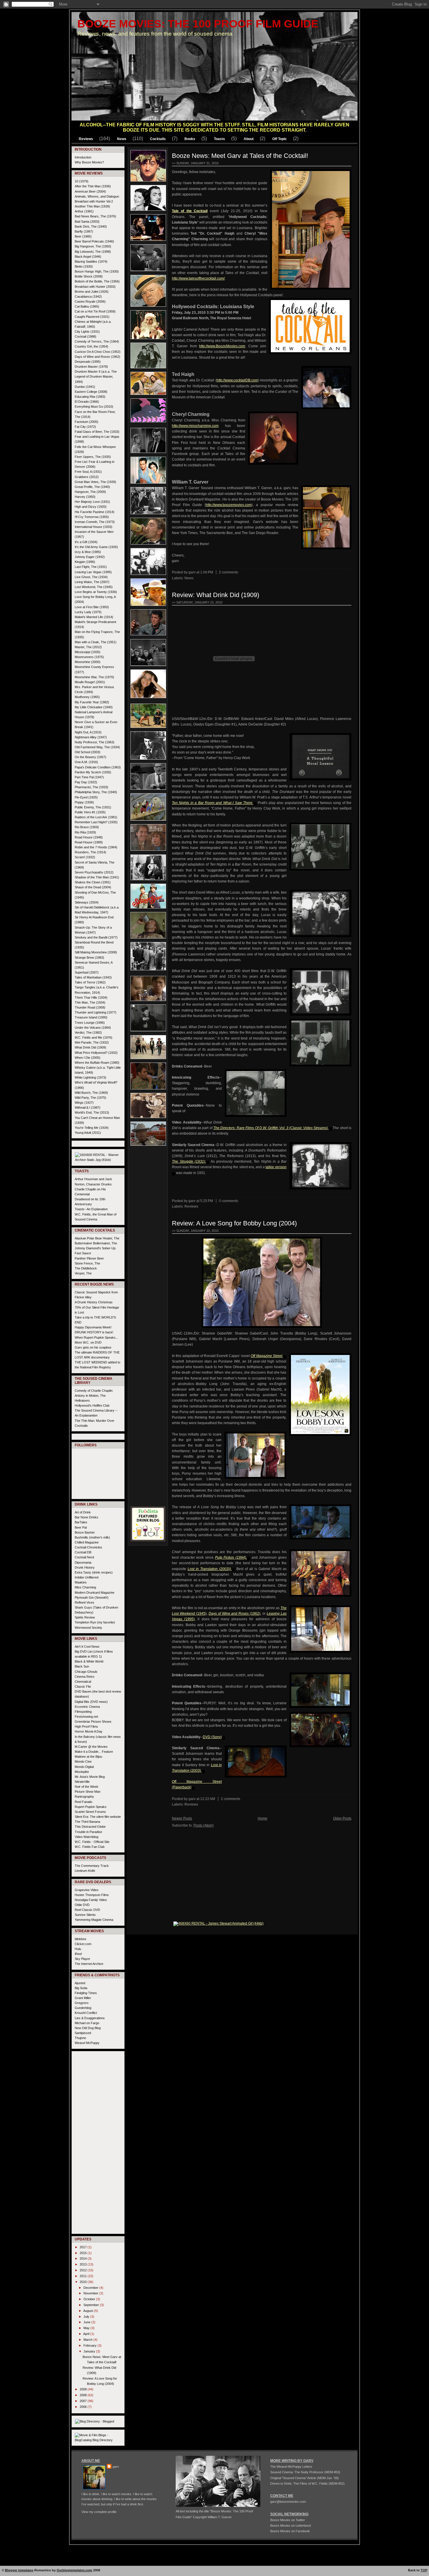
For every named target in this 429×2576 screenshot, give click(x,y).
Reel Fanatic (84, 1802)
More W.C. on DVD (88, 1342)
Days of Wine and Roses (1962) (97, 357)
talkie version (276, 1167)
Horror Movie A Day (89, 1731)
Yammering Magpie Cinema (94, 1920)
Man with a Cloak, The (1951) (96, 642)
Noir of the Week (87, 1787)
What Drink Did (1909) (90, 1047)
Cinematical (83, 1682)
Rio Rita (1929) (85, 832)
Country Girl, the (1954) (91, 346)
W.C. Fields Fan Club (90, 1847)
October (90, 2299)
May (87, 2328)
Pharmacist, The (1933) (91, 787)
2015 (84, 2253)
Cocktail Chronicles (88, 1547)
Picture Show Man (88, 1792)
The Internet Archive (89, 1964)
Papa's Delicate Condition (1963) (98, 767)
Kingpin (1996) (85, 562)
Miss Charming (85, 1587)
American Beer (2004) (90, 191)
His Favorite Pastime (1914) (95, 512)
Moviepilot (82, 1772)
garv (116, 2467)
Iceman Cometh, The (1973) (95, 522)
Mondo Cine (83, 1761)
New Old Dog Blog (88, 2028)
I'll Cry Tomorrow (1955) (92, 517)
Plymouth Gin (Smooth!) (92, 1597)
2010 (84, 2282)
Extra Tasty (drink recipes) (94, 1572)
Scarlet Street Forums (90, 1812)
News (122, 139)
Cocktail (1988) (86, 336)
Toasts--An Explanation (91, 1209)
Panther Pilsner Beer (89, 1258)
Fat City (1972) (85, 427)
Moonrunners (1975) (89, 657)
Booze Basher (85, 1532)
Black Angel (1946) (88, 257)
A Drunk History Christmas (94, 1302)
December (91, 2288)
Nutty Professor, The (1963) (95, 742)
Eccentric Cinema (87, 1707)
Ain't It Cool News (87, 1647)
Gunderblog (83, 2008)
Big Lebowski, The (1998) (93, 252)
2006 (84, 2407)
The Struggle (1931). (189, 1161)
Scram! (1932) (85, 857)
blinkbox (81, 1939)
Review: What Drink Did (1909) (216, 595)
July (87, 2317)
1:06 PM (207, 572)
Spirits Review (85, 1617)
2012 (84, 2270)
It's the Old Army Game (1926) (96, 547)
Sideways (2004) (87, 902)
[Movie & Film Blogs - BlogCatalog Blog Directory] (98, 2440)
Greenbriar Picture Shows (93, 1722)
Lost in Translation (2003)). (210, 1569)
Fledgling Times (86, 1993)
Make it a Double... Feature (94, 1752)
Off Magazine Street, (267, 1356)
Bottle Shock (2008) (89, 276)
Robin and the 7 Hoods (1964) (96, 847)
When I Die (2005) (88, 1058)
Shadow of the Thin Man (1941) (97, 877)
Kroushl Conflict (86, 2013)
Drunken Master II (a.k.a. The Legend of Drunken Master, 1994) (96, 376)
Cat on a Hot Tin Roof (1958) (95, 311)
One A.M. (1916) (86, 762)
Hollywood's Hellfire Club (92, 1405)
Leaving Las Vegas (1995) (93, 572)
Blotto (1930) (84, 266)
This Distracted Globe (90, 1827)
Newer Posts (182, 1818)
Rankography (84, 1797)
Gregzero (82, 2003)
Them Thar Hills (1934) (91, 997)
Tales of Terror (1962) (90, 982)
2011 (84, 2276)
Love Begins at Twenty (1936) (96, 592)
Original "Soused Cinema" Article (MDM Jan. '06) (305, 2478)
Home (263, 1818)
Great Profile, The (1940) (92, 487)
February (90, 2345)
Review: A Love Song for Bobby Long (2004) (234, 1223)
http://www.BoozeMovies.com (222, 346)
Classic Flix (83, 1686)
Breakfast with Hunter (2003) (95, 287)
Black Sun (82, 1666)
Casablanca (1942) (88, 297)
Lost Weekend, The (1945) (94, 587)
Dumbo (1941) (85, 387)
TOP (424, 2570)
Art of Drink (83, 1512)
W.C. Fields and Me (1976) (94, 1037)
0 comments (229, 1201)
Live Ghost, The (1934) (91, 577)
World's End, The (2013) (92, 1112)
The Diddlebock (86, 1268)
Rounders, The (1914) (90, 852)
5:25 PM (207, 1201)
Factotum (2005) (87, 422)
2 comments (229, 572)
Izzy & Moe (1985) (88, 552)
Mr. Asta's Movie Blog (90, 1777)
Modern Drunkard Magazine (95, 1593)
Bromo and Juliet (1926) (92, 292)
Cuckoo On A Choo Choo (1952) (98, 352)
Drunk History (85, 1567)
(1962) (235, 1614)
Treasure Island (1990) (91, 1017)
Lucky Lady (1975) (88, 612)
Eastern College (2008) (91, 392)
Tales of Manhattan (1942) (93, 977)
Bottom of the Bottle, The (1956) (97, 281)
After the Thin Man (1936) (93, 186)
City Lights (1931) (87, 332)
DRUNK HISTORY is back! (94, 1332)
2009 (84, 2389)
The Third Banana (87, 1822)
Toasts (219, 139)
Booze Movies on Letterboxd (291, 2526)
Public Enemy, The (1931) (93, 807)
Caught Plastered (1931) (92, 317)
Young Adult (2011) (88, 1133)
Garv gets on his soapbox (93, 1347)
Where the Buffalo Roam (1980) (97, 1063)
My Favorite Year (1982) (92, 702)
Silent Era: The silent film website (98, 1817)
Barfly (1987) (84, 231)
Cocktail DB (83, 1552)
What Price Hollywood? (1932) (96, 1053)
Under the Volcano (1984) (93, 1028)
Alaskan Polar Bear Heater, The (97, 1238)
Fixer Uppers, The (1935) (93, 457)
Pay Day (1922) (86, 782)
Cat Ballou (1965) (87, 306)
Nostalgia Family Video (91, 1900)
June (87, 2322)
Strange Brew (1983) (89, 958)
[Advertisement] (148, 1237)
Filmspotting (83, 1712)
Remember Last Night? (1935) (96, 822)
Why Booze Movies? (89, 162)
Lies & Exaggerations (90, 2018)
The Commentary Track (92, 1866)
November (91, 2293)
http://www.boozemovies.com (229, 505)
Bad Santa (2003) (87, 222)
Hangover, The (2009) (90, 492)
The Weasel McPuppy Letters (291, 2467)
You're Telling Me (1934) (92, 1128)
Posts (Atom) (204, 1825)
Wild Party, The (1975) (90, 1098)
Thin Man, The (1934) (90, 1002)
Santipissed (83, 2033)
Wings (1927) (84, 1103)
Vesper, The (83, 1273)
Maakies (81, 1582)
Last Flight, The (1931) (91, 567)
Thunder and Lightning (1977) (96, 1012)
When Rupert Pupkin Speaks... (96, 1337)
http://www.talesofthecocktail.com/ (198, 278)
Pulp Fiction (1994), (231, 1558)
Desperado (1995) (88, 362)
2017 (84, 2247)
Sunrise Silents (85, 1915)
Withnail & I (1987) (88, 1108)
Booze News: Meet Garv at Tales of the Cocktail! (240, 156)
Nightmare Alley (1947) (91, 737)
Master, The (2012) (88, 647)
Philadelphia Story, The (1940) (96, 792)
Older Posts (342, 1818)
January (90, 2351)
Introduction (83, 157)
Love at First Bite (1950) (92, 607)
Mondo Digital (84, 1767)
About (249, 139)
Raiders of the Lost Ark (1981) (96, 817)
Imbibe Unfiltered (87, 1577)
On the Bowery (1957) (90, 757)
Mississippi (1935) (88, 652)
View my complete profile (99, 2512)
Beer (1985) (83, 236)
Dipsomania (83, 1562)
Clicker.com (83, 1944)
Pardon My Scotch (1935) (93, 772)
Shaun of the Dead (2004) (93, 887)
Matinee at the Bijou (88, 1757)
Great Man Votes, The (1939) (95, 482)
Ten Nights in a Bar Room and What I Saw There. (213, 803)
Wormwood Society (88, 1628)
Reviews (86, 139)
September (92, 2305)
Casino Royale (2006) (90, 301)
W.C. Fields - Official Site (92, 1842)
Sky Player (82, 1959)
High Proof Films (86, 1726)
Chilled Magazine (87, 1542)
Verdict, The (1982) (88, 1033)
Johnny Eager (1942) (90, 557)
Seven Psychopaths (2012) (94, 872)
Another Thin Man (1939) (92, 206)
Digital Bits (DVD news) (91, 1702)
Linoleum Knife (85, 1871)
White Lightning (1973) (90, 1077)
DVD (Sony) (212, 1737)
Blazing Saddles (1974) (91, 261)
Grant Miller (83, 1998)
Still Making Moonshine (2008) (96, 952)
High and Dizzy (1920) (91, 507)
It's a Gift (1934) (86, 542)
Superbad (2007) (87, 972)
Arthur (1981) (84, 211)
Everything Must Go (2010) (94, 407)
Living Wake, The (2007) (92, 582)
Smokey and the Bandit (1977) (96, 937)
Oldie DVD (82, 1905)
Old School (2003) (88, 752)
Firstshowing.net (86, 1717)
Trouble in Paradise (88, 1832)
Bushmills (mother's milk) (92, 1537)
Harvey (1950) (85, 497)
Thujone (80, 2038)
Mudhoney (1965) (87, 697)
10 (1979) (82, 181)
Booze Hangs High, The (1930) (97, 271)
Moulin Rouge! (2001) (90, 682)
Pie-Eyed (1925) (86, 797)
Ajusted (80, 1983)
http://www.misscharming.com (195, 426)
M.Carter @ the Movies (91, 1747)
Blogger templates (19, 2570)
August (89, 2311)
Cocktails (158, 139)
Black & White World (89, 1661)
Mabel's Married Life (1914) (94, 617)
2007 (84, 2401)
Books (190, 139)
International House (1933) (94, 527)
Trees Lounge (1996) (90, 1023)
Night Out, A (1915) (88, 732)
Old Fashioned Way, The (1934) (97, 747)
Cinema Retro (84, 1677)
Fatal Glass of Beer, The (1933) (97, 432)
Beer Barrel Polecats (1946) (94, 241)
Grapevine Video (87, 1890)
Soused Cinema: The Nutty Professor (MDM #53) (305, 2472)
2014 (84, 2258)
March (88, 2340)
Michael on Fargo (87, 2023)
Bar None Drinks (87, 1517)
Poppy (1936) (84, 802)
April (87, 2334)
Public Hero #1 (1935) (90, 812)
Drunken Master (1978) (91, 367)
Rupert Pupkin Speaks (91, 1807)
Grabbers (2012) (87, 477)
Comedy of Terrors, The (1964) (97, 341)
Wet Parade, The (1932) (92, 1042)
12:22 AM (208, 1799)
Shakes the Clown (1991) (93, 882)
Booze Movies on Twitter (288, 2520)
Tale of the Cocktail (190, 211)
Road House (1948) (89, 837)
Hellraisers (82, 1401)
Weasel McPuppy (87, 2043)
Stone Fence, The (87, 1263)
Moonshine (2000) (88, 662)
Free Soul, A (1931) (88, 472)
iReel (78, 1954)
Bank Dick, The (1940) (91, 226)
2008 (84, 2395)
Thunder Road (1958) (90, 1007)
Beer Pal (81, 1527)
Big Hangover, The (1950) (93, 246)
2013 (84, 2264)
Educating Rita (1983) (90, 397)
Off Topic (280, 139)
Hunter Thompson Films (92, 1895)
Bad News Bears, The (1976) (95, 216)
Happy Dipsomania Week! (93, 1327)
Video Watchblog (87, 1837)
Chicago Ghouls (86, 1672)
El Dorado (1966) (87, 402)
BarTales (81, 1522)
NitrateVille (82, 1782)
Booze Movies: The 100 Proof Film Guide (198, 24)
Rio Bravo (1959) (87, 827)
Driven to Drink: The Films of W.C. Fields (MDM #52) (307, 2483)
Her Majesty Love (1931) (92, 502)
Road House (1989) (89, 842)
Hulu (78, 1949)
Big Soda (81, 1988)
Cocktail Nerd (84, 1557)
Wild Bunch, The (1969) (91, 1093)
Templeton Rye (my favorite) (95, 1622)
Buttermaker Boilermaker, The (96, 1243)
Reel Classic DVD (87, 1910)
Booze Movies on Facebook (290, 2531)
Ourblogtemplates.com (74, 2570)
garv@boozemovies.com (288, 2502)
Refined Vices (84, 1602)
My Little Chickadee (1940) (94, 707)
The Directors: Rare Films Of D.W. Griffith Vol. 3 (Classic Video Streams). (271, 1128)
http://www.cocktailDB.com (237, 380)
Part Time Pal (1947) (89, 777)
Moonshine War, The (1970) (94, 677)
